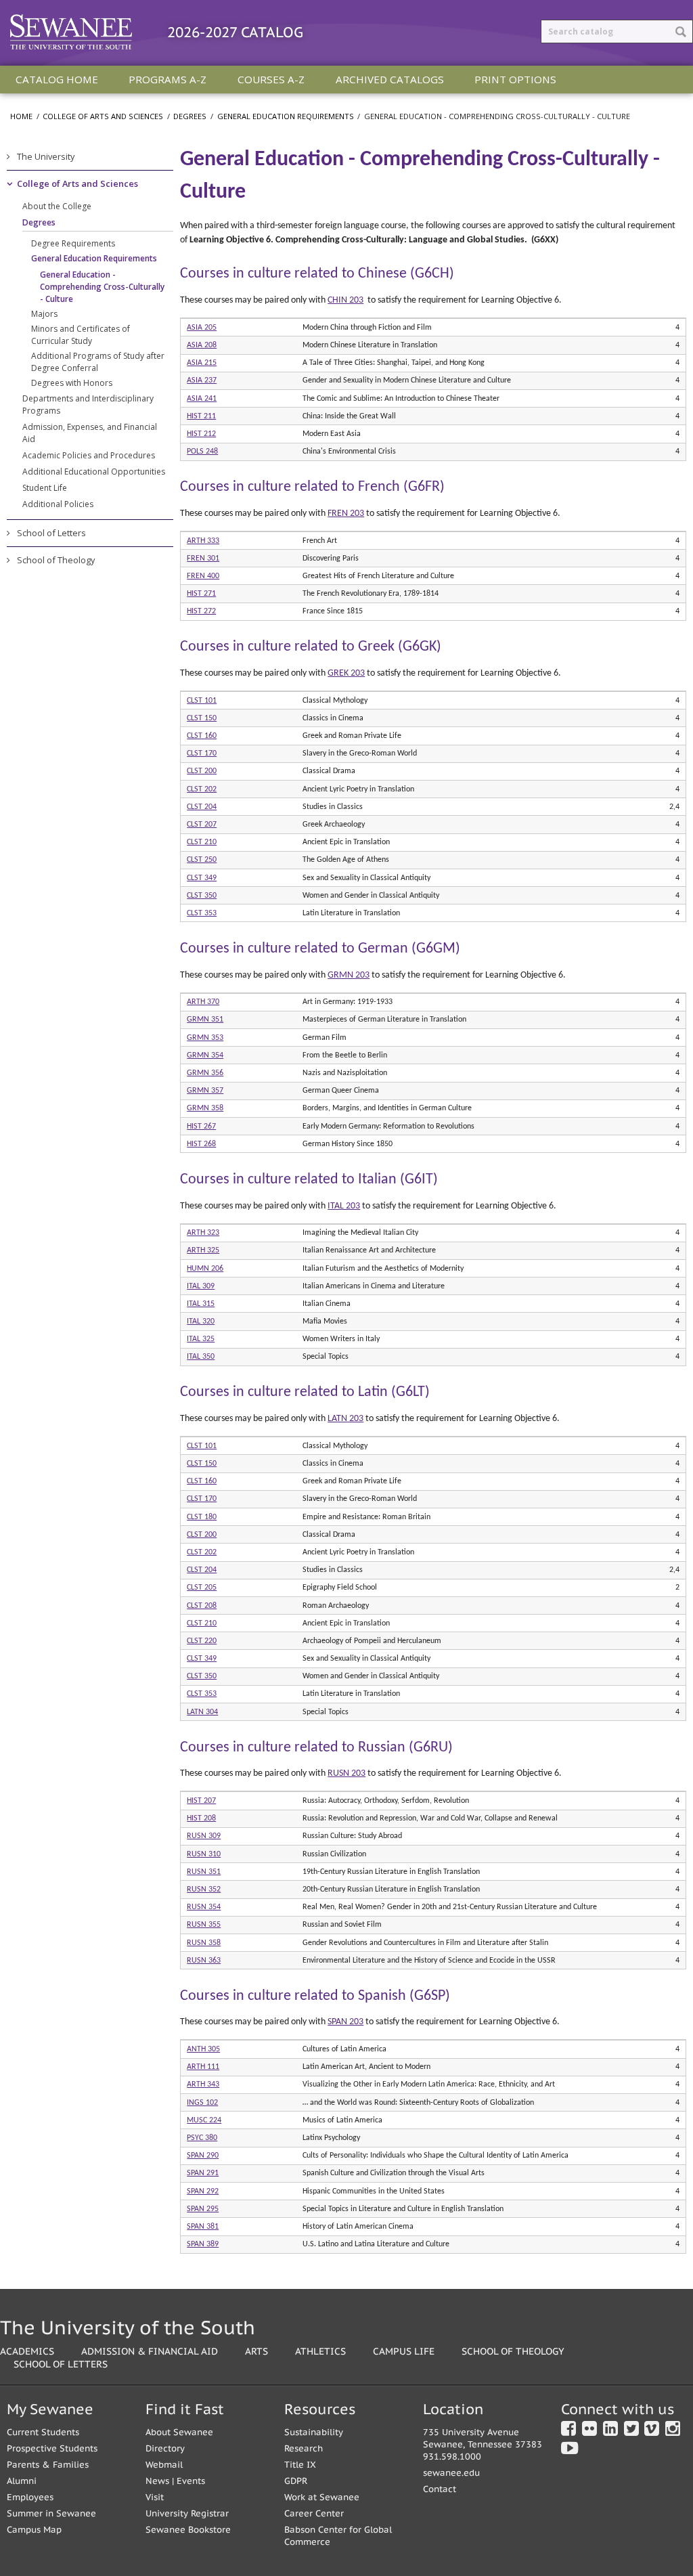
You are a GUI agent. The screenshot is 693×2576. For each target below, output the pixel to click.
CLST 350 (202, 896)
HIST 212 (201, 434)
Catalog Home (57, 79)
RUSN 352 (204, 1890)
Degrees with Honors (72, 383)
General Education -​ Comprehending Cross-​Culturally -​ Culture (102, 287)
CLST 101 (202, 701)
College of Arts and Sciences (103, 116)
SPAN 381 (203, 2227)
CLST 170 (202, 754)
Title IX (300, 2465)
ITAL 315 (201, 1304)
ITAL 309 (201, 1286)
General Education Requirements (286, 116)
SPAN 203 (345, 2022)
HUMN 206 (205, 1269)
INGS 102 (202, 2103)
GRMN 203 (349, 975)
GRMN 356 (205, 1073)
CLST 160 (202, 736)
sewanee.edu (451, 2473)
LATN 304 (202, 1712)
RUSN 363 (204, 1961)
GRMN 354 (205, 1055)
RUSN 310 (204, 1854)
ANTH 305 (203, 2049)
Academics (27, 2351)
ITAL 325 (201, 1339)
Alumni (22, 2481)
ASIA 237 (202, 380)
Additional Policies (58, 504)
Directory (165, 2448)
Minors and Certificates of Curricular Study (81, 335)
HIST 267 (201, 1127)
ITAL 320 (201, 1322)
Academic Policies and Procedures (89, 455)
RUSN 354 (204, 1907)
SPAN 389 (203, 2244)
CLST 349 (202, 878)
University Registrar (187, 2513)
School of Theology (56, 560)
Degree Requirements (73, 243)
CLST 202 (202, 789)
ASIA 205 (202, 328)
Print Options (515, 79)
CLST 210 (202, 842)
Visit (155, 2497)
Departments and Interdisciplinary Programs (88, 405)
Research (304, 2448)
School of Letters (51, 533)
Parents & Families (48, 2465)
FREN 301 (203, 559)
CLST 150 (202, 718)
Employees (30, 2497)
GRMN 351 (205, 1020)
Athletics (320, 2351)
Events (191, 2481)
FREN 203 (346, 514)
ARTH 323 (203, 1233)
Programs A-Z (167, 79)
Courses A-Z (271, 79)
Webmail (164, 2465)
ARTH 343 (203, 2084)
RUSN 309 (204, 1836)
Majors (44, 314)
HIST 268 (201, 1144)
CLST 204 (202, 807)
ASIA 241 (202, 399)
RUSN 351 (204, 1872)
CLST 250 (202, 860)
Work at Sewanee (322, 2497)
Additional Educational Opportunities (94, 472)
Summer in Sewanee (51, 2513)
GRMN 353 (205, 1038)
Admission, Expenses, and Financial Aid (90, 433)
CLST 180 (202, 1517)
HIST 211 (201, 416)
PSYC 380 (202, 2138)
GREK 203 (346, 673)
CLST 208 (202, 1606)
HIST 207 (201, 1801)
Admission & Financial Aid (150, 2351)
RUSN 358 (204, 1943)
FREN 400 (203, 576)
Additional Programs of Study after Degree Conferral (98, 362)
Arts (256, 2351)
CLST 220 (202, 1641)
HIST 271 (201, 594)
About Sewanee (179, 2432)
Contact (440, 2489)
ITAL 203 (344, 1206)
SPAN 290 (203, 2156)
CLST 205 (202, 1588)
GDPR (296, 2481)
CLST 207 (202, 825)
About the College (57, 206)
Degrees (190, 116)
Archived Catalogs (390, 79)
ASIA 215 (202, 363)
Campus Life (404, 2351)
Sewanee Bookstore (188, 2530)
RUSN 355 (204, 1925)
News (157, 2481)
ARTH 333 (203, 541)
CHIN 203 (345, 300)
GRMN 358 (205, 1108)
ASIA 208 (202, 345)
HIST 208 (201, 1818)
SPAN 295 (203, 2209)
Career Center (314, 2513)
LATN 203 (345, 1419)
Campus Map (34, 2530)
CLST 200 (202, 771)
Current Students (43, 2432)
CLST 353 (202, 913)
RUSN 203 (346, 1773)
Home (21, 116)
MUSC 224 (204, 2120)
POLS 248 (202, 452)
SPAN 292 (203, 2191)
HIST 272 (201, 611)
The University (46, 156)
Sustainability (314, 2432)
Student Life (45, 488)
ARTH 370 (203, 1002)
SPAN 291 (203, 2173)
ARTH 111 (203, 2067)
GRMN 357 (205, 1091)
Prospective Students (52, 2448)
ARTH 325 (203, 1250)
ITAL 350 (201, 1357)
